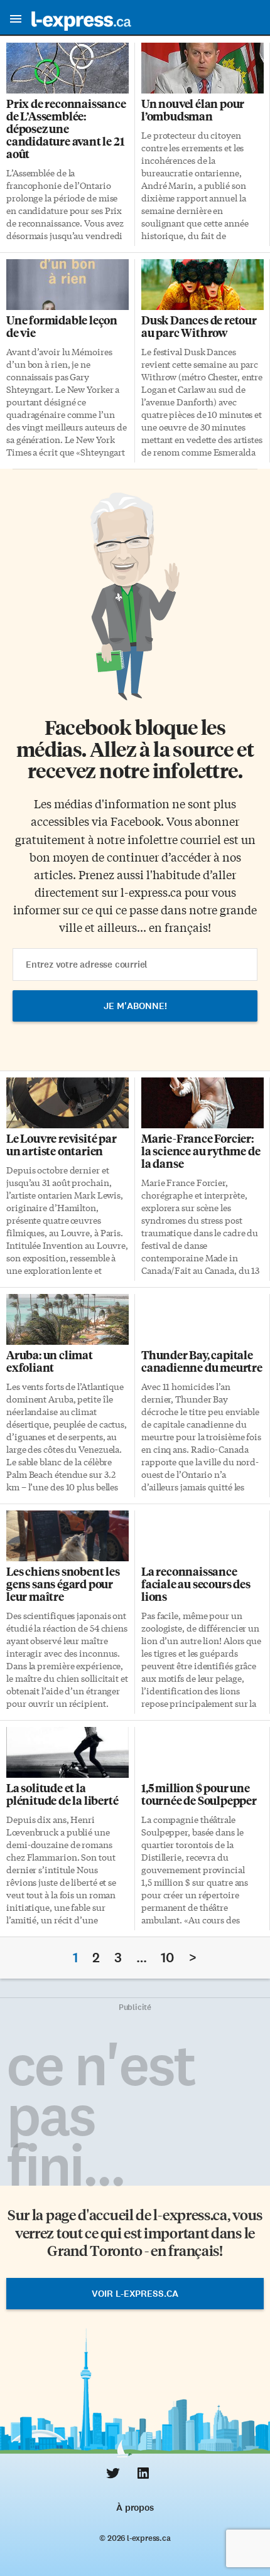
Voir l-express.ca (135, 2294)
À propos (135, 2508)
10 (167, 1958)
